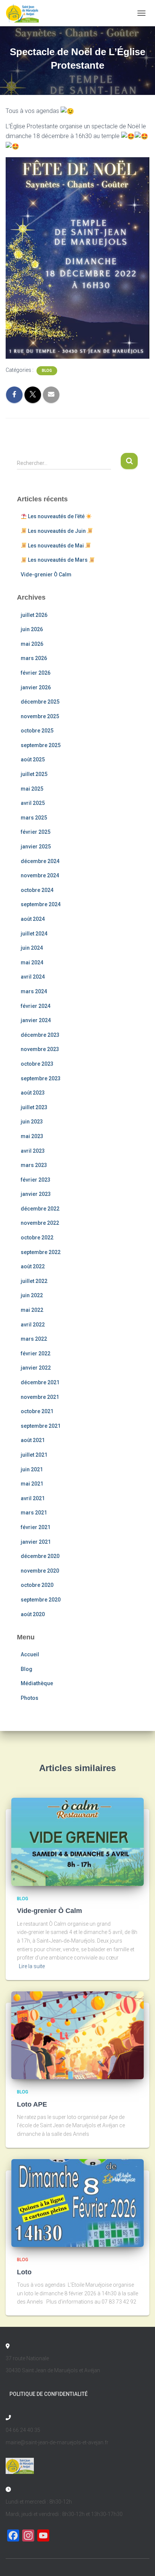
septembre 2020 (41, 1600)
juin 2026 (32, 629)
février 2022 (36, 1353)
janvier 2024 (36, 1020)
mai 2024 (32, 962)
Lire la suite (32, 1966)
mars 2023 (34, 1165)
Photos (30, 1698)
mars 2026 (34, 658)
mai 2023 (32, 1136)
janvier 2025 (36, 847)
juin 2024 (32, 948)
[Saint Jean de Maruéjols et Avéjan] (25, 13)
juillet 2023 (34, 1107)
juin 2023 (32, 1122)
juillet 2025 (34, 774)
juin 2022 (32, 1295)
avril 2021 (33, 1498)
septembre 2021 (41, 1426)
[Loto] (77, 2203)
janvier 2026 (36, 687)
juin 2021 (32, 1469)
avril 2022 (33, 1325)
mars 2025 (34, 818)
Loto (24, 2272)
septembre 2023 (41, 1078)
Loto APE (32, 2104)
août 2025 (33, 759)
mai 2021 (32, 1484)
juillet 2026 (34, 615)
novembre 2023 (40, 1049)
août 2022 (33, 1266)
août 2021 (33, 1440)
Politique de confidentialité (49, 2394)
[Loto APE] (77, 2035)
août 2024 (33, 919)
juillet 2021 (34, 1455)
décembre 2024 (40, 861)
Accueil (30, 1654)
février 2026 (36, 673)
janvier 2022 (36, 1368)
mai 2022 (32, 1310)
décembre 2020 (40, 1556)
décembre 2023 (40, 1035)
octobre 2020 (37, 1585)
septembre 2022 (41, 1252)
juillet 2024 (34, 934)
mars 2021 (34, 1513)
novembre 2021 (40, 1397)
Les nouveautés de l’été (56, 516)
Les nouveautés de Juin (57, 531)
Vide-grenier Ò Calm (46, 574)
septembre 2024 (41, 904)
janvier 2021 (36, 1542)
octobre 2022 (37, 1238)
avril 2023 (33, 1151)
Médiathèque (37, 1683)
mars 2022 (34, 1339)
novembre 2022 (40, 1223)
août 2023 (33, 1093)
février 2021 (36, 1527)
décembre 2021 (40, 1382)
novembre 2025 (40, 716)
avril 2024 (33, 977)
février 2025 (36, 832)
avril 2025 (33, 803)
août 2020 (33, 1614)
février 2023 (36, 1180)
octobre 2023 (37, 1064)
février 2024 (36, 1006)
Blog (47, 371)
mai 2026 (32, 644)
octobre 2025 (37, 731)
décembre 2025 (40, 702)
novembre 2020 (40, 1571)
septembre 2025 (41, 745)
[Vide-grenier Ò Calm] (77, 1841)
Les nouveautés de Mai (56, 546)
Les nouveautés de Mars (58, 560)
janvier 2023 (36, 1194)
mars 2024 (34, 991)
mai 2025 (32, 789)
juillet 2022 (34, 1281)
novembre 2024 (40, 875)
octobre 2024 (37, 890)
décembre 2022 (40, 1209)
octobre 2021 (37, 1411)
